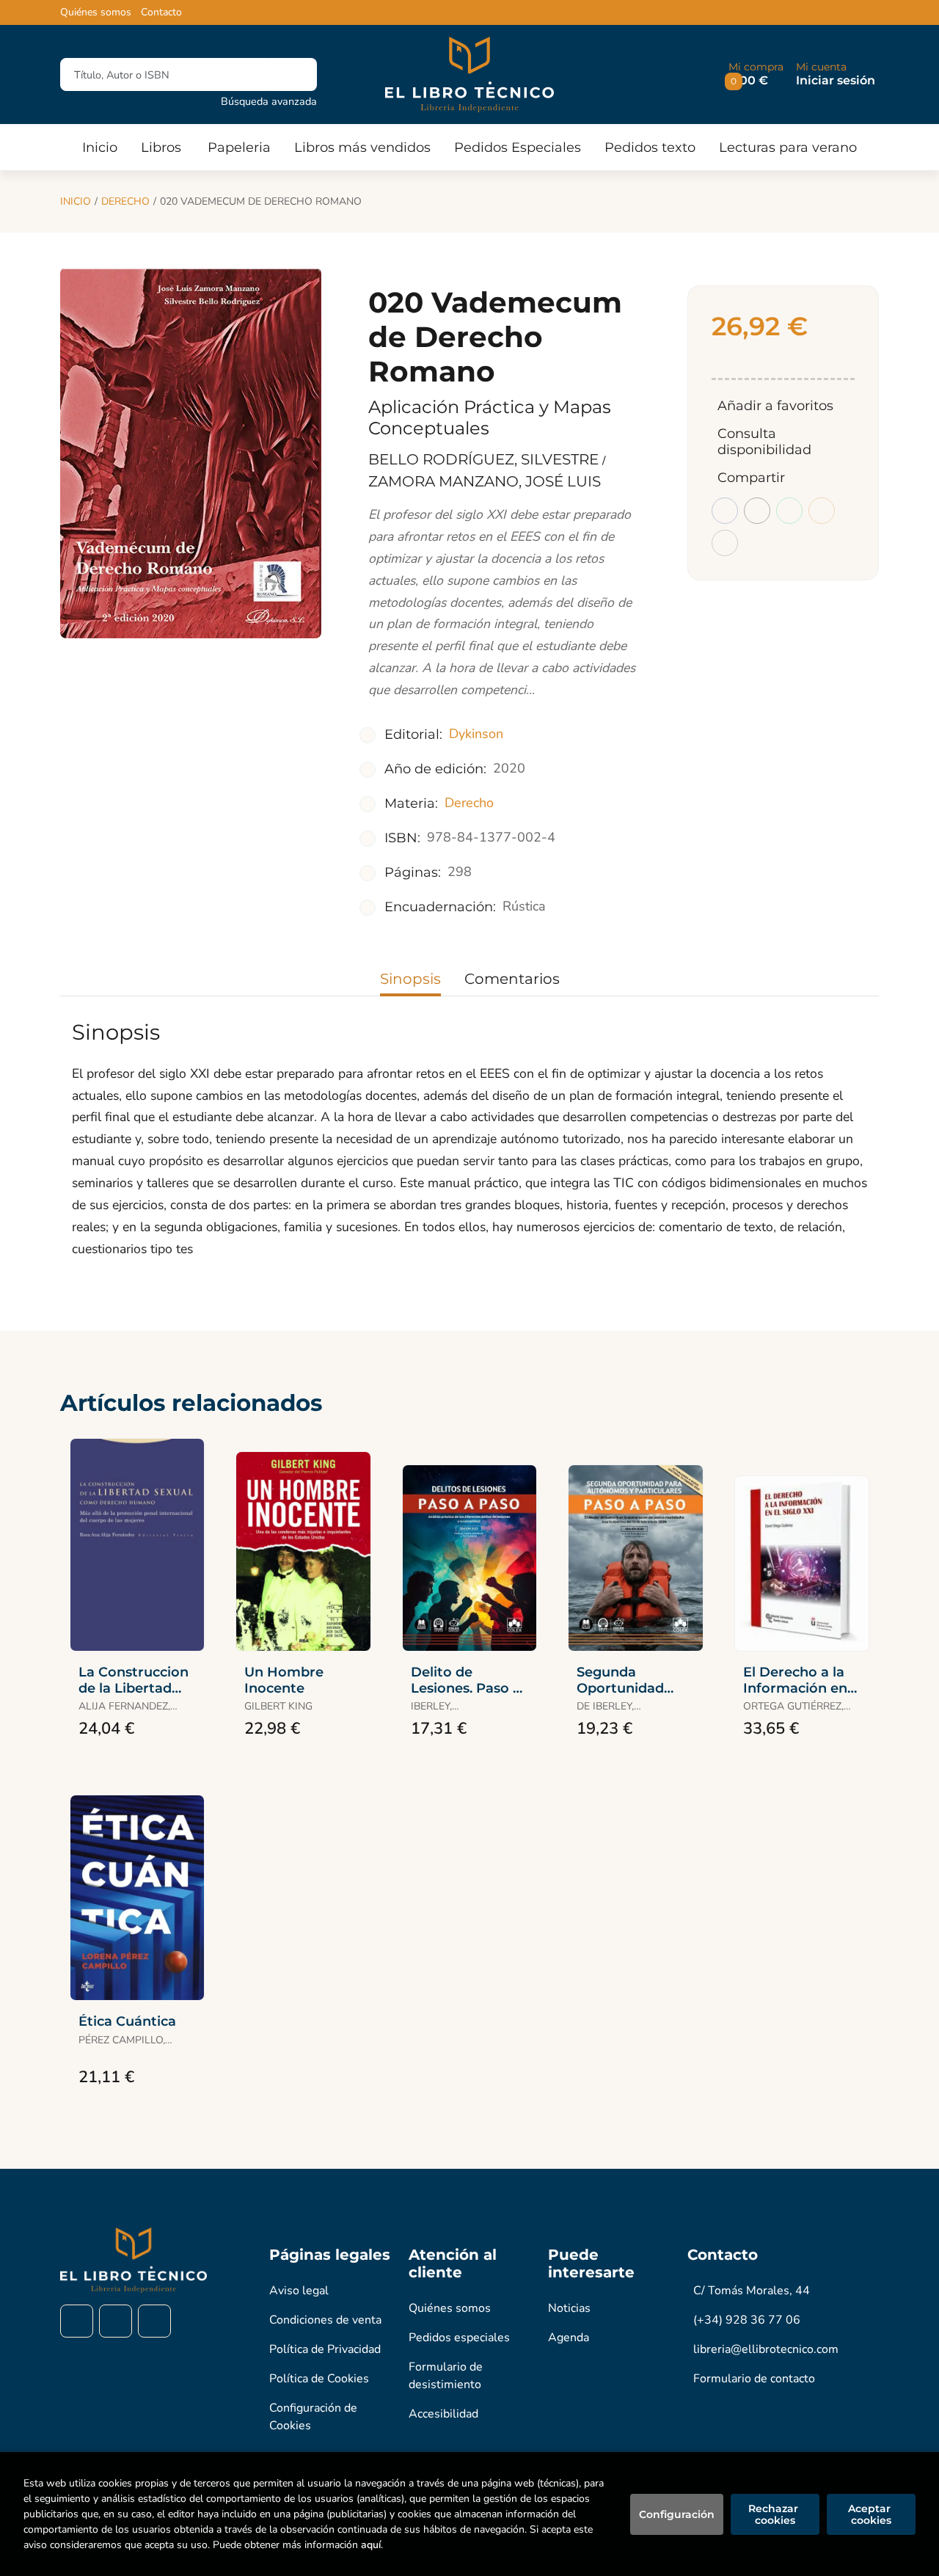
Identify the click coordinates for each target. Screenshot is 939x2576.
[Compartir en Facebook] (725, 511)
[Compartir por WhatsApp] (789, 511)
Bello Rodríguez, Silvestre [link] (485, 459)
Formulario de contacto (754, 2379)
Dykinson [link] (476, 734)
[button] (756, 74)
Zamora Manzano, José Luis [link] (485, 481)
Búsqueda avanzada (269, 101)
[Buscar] (293, 74)
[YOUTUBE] (154, 2321)
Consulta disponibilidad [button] (764, 442)
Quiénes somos (96, 12)
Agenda (569, 2338)
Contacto (161, 12)
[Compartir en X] (757, 511)
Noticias (569, 2308)
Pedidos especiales (459, 2338)
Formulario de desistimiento (446, 2376)
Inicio (76, 201)
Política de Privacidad (325, 2349)
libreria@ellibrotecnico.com (766, 2349)
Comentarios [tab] (512, 979)
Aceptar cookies (871, 2514)
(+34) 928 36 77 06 (747, 2320)
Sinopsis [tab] (410, 979)
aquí (371, 2545)
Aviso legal (299, 2291)
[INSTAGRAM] (116, 2321)
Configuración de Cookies (313, 2417)
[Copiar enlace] (725, 543)
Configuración (677, 2514)
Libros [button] (161, 147)
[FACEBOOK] (77, 2321)
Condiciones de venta (325, 2320)
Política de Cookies (319, 2379)
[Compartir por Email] (822, 511)
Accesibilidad (443, 2414)
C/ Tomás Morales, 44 (752, 2291)
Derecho (125, 201)
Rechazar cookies (775, 2514)
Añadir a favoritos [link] (775, 406)
